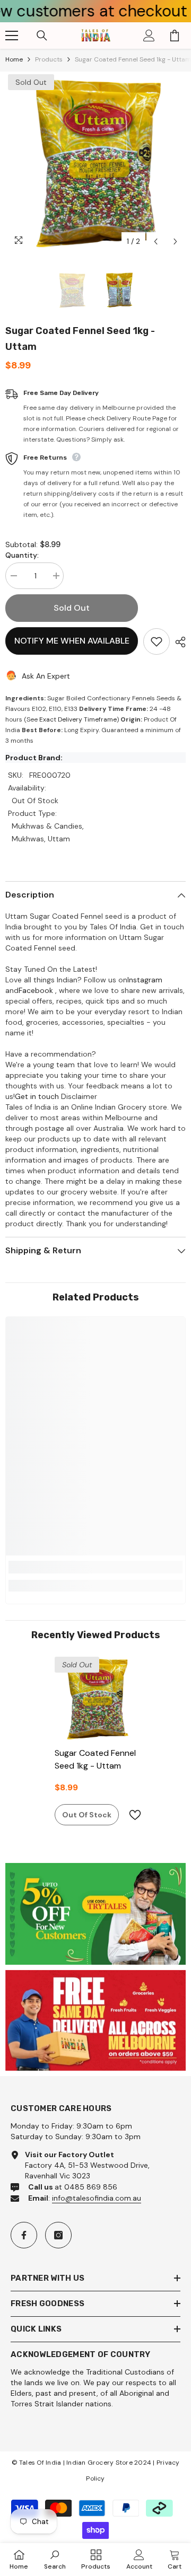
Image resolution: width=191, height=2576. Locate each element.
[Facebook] (24, 2235)
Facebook (36, 990)
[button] (156, 241)
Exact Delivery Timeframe (78, 719)
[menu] (12, 36)
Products (49, 59)
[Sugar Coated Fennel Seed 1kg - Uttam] (96, 1698)
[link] (95, 1567)
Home (14, 59)
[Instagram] (58, 2235)
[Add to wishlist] (157, 641)
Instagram (145, 980)
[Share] (178, 642)
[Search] (42, 36)
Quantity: (22, 555)
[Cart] (175, 36)
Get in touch (37, 1096)
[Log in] (149, 36)
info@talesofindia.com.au (97, 2198)
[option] (95, 162)
